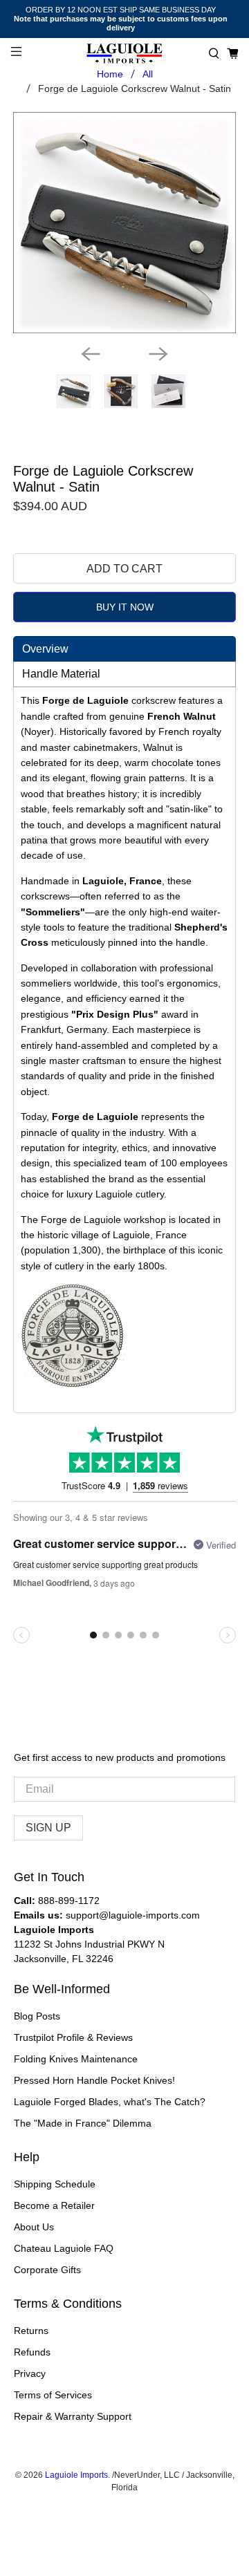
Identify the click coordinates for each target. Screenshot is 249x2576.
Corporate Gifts (47, 2270)
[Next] (158, 354)
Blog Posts (37, 2016)
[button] (214, 54)
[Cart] (233, 54)
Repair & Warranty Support (73, 2416)
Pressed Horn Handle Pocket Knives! (94, 2080)
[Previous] (91, 354)
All (148, 74)
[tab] (124, 649)
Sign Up (48, 1828)
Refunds (32, 2352)
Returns (31, 2331)
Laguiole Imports (76, 2475)
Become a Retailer (54, 2205)
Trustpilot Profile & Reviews (73, 2037)
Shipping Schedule (55, 2184)
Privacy (30, 2373)
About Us (34, 2227)
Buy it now (125, 607)
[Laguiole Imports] (124, 54)
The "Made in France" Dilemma (83, 2123)
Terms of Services (53, 2395)
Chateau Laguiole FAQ (64, 2248)
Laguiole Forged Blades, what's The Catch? (110, 2102)
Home (110, 74)
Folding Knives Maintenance (76, 2059)
